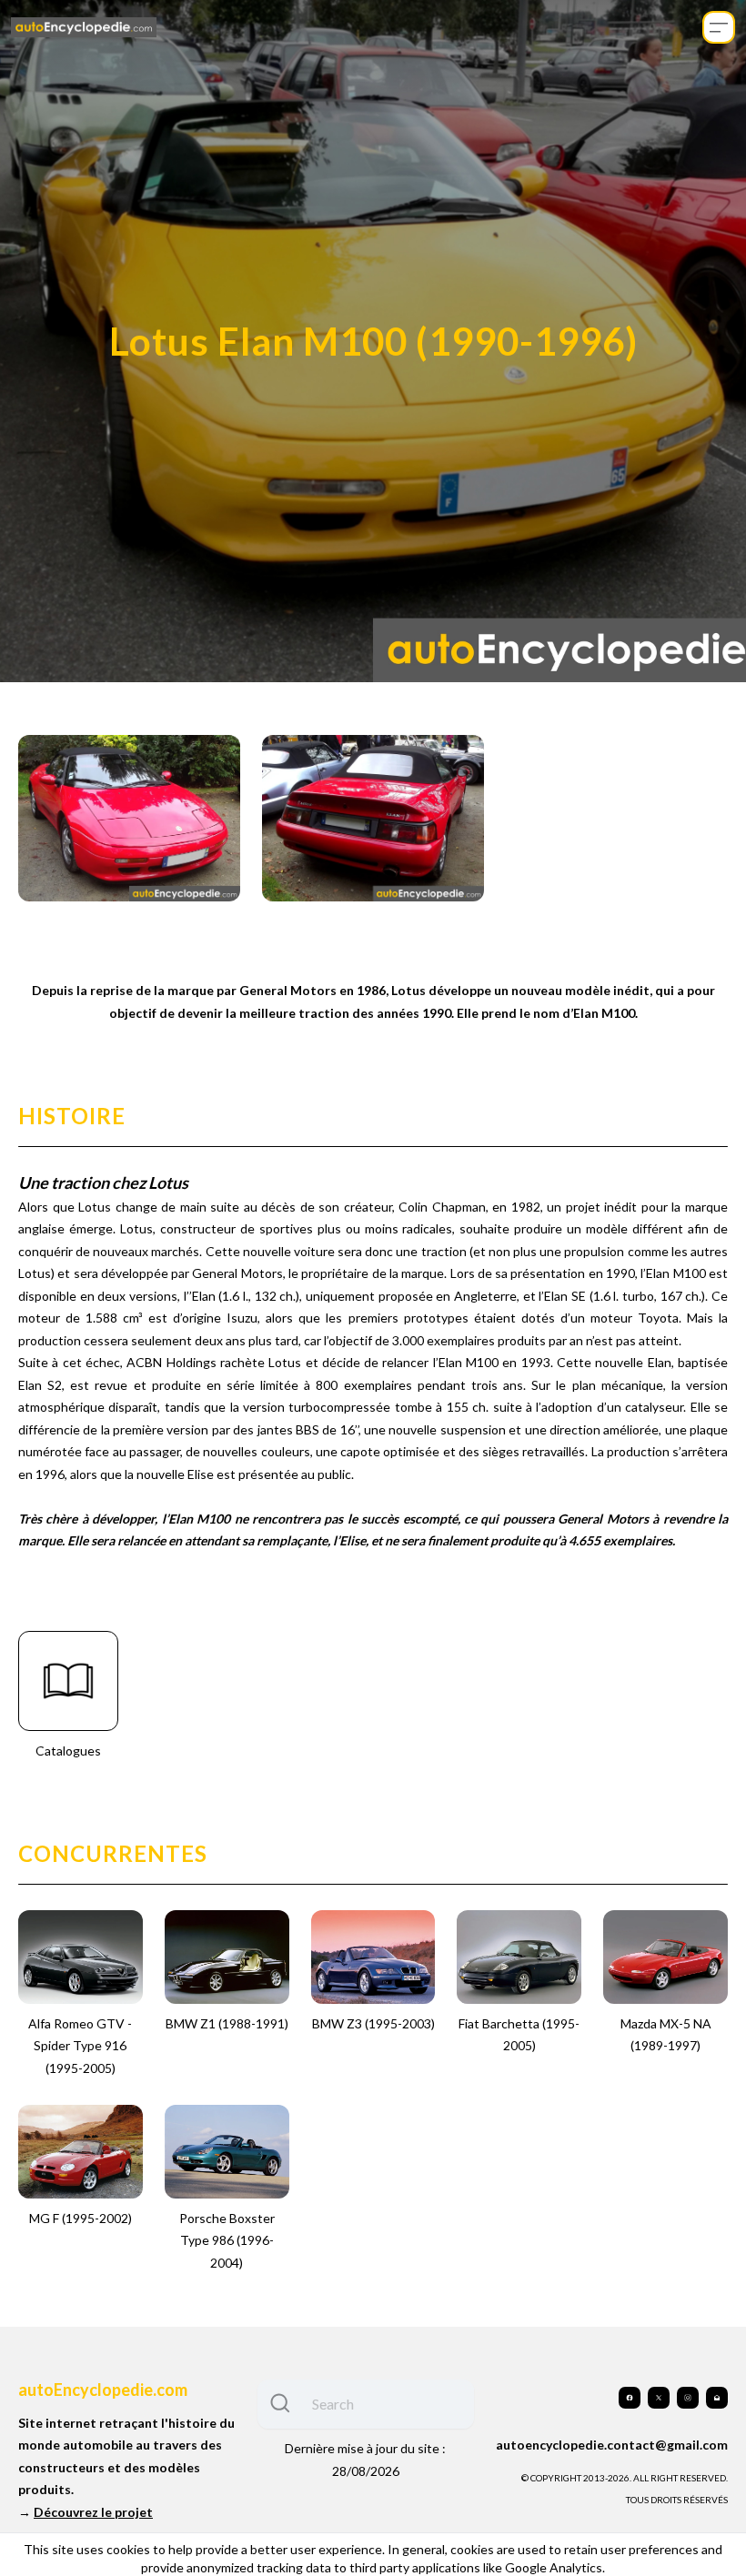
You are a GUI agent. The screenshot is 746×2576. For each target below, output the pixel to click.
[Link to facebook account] (630, 2398)
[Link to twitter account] (659, 2398)
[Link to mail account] (717, 2398)
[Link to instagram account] (688, 2398)
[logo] (84, 28)
